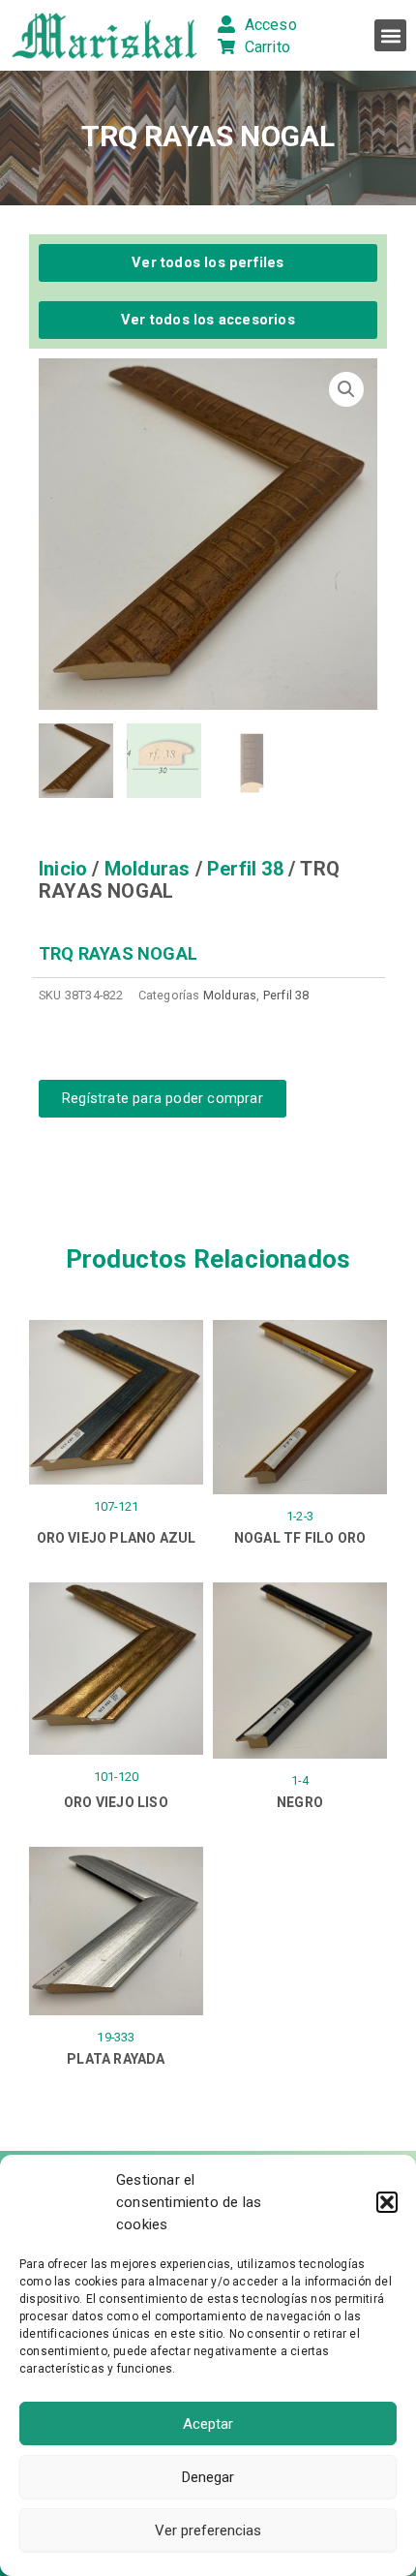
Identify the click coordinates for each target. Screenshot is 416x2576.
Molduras (148, 869)
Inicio (63, 869)
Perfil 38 (245, 869)
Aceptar (208, 2424)
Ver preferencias (208, 2530)
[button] (387, 2202)
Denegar (208, 2477)
